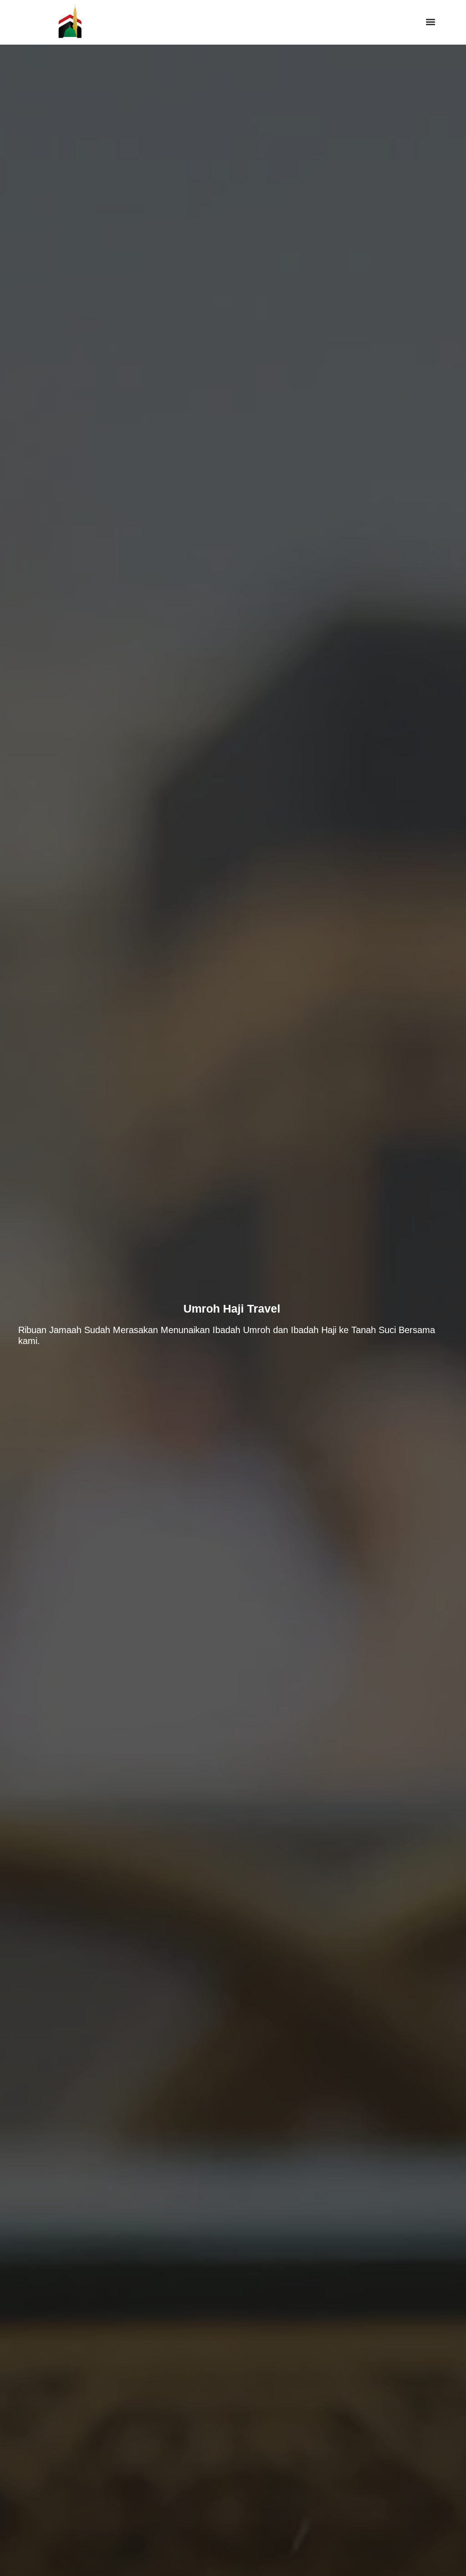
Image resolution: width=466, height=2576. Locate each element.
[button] (431, 22)
